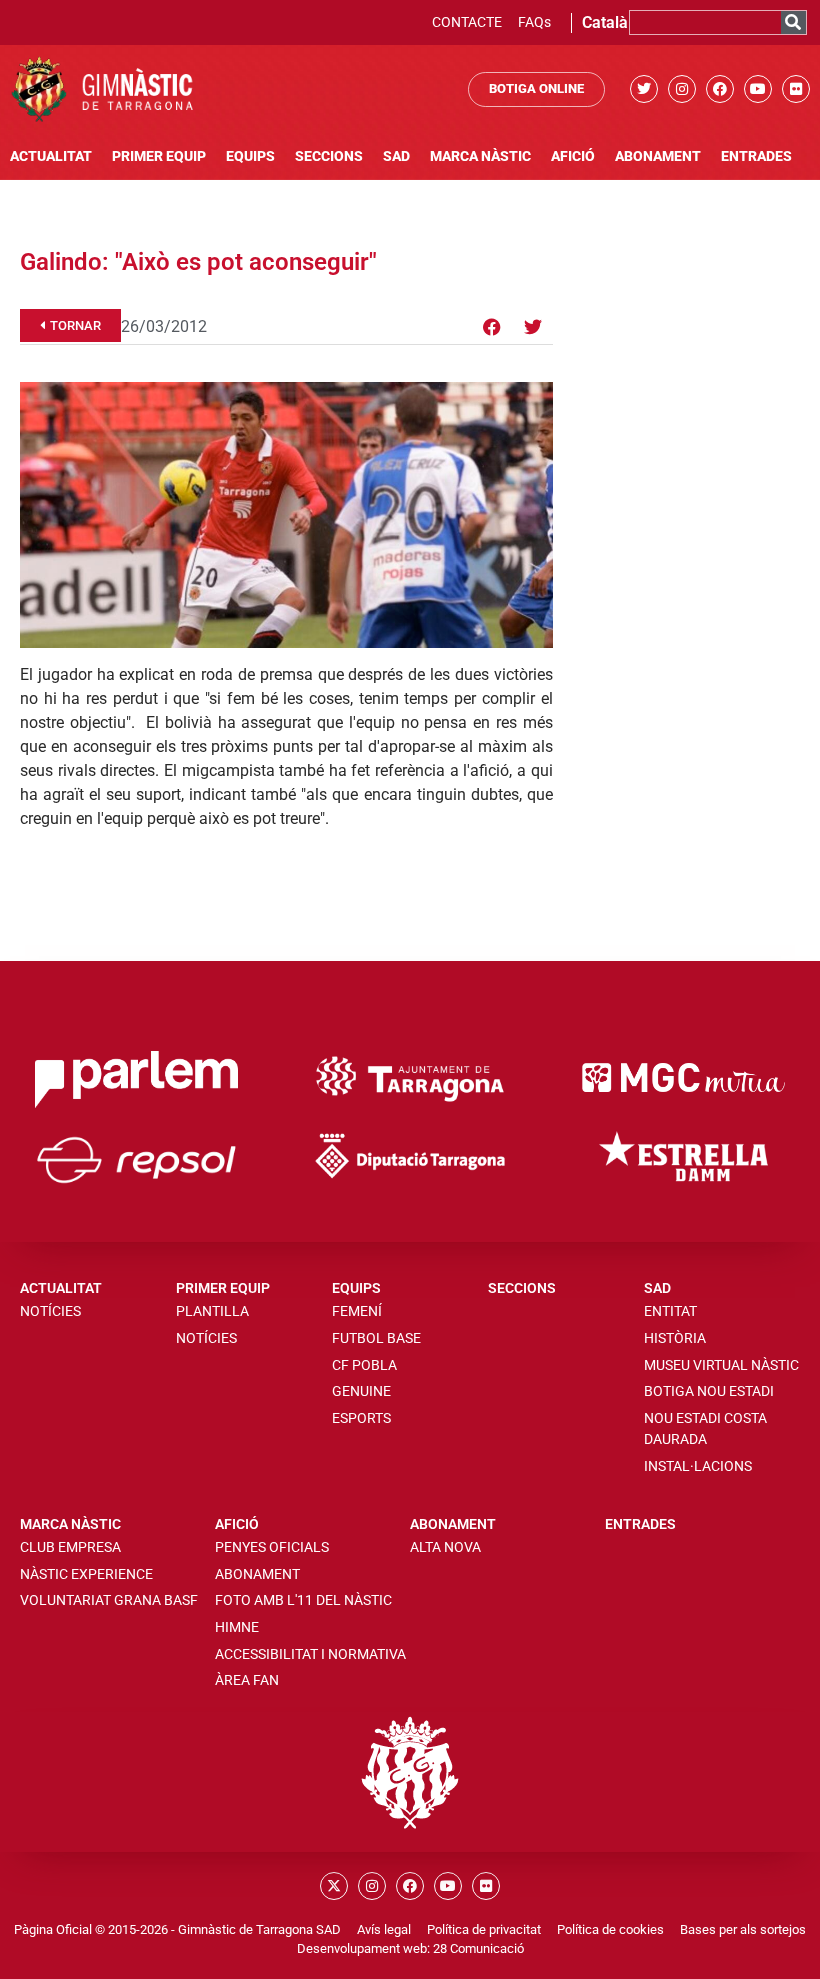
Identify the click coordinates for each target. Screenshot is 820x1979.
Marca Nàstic (480, 156)
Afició (573, 156)
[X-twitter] (334, 1886)
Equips (250, 156)
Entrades (756, 156)
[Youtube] (758, 89)
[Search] (793, 22)
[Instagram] (682, 89)
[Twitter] (644, 89)
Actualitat (51, 156)
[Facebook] (720, 89)
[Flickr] (796, 89)
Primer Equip (159, 156)
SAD (396, 156)
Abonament (658, 156)
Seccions (329, 156)
